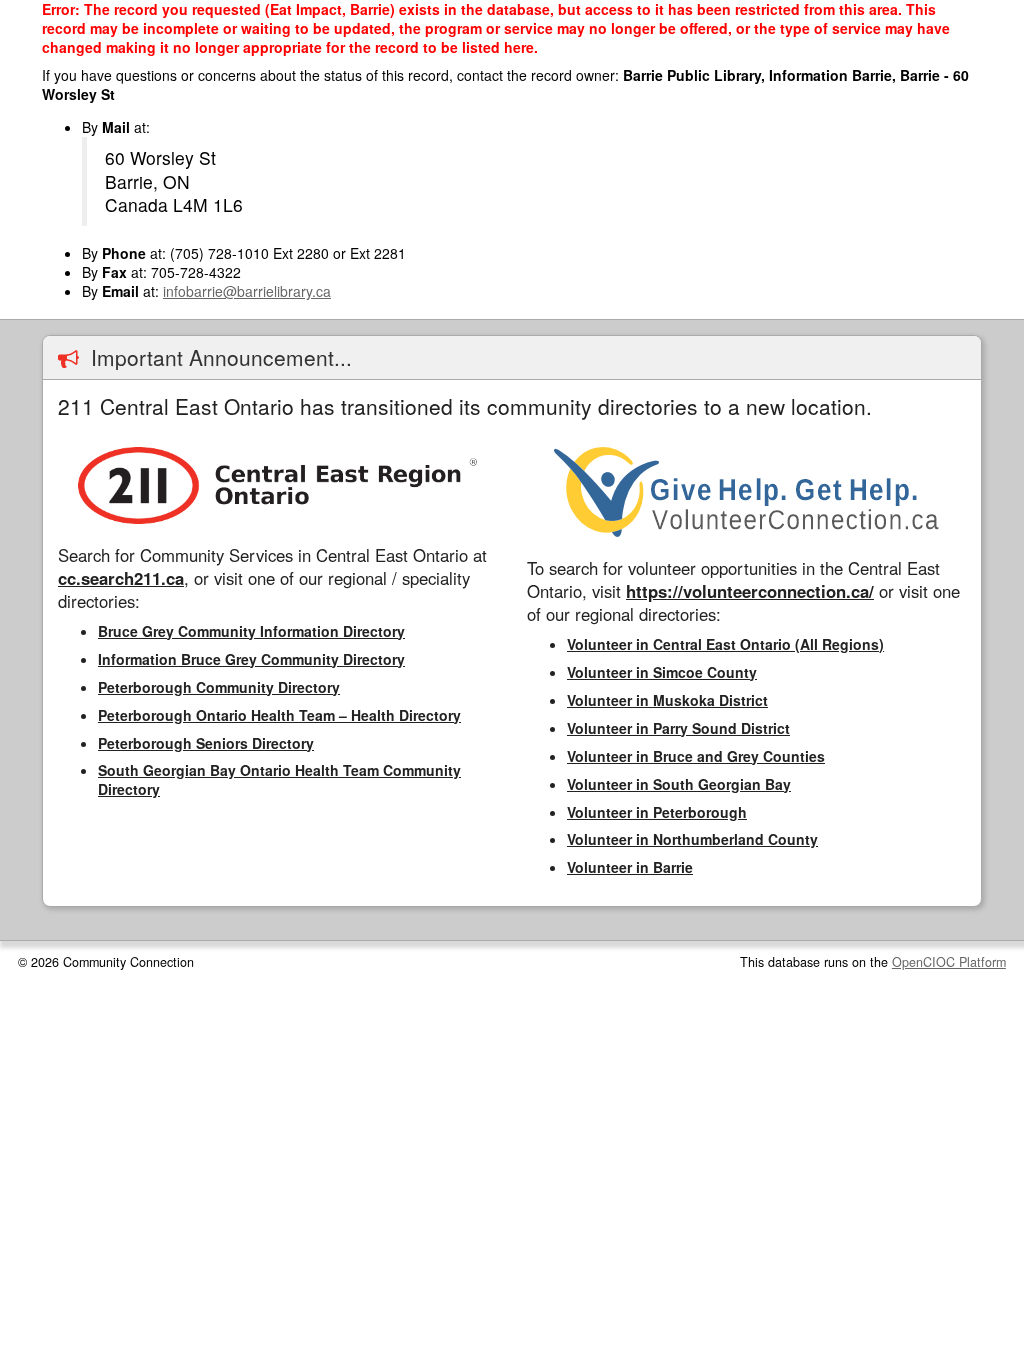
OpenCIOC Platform (949, 962)
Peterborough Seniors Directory (206, 743)
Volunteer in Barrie (630, 867)
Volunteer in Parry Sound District (678, 728)
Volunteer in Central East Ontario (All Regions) (725, 644)
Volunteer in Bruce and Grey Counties (696, 756)
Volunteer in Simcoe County (662, 672)
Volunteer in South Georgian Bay (679, 784)
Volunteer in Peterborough (657, 812)
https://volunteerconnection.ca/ (750, 591)
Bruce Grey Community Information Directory (251, 631)
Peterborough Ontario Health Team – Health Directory (279, 715)
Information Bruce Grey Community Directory (251, 659)
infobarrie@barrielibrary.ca (247, 291)
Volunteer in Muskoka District (667, 700)
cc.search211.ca (121, 578)
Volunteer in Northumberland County (692, 839)
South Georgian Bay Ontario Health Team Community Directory (279, 779)
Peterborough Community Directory (219, 687)
